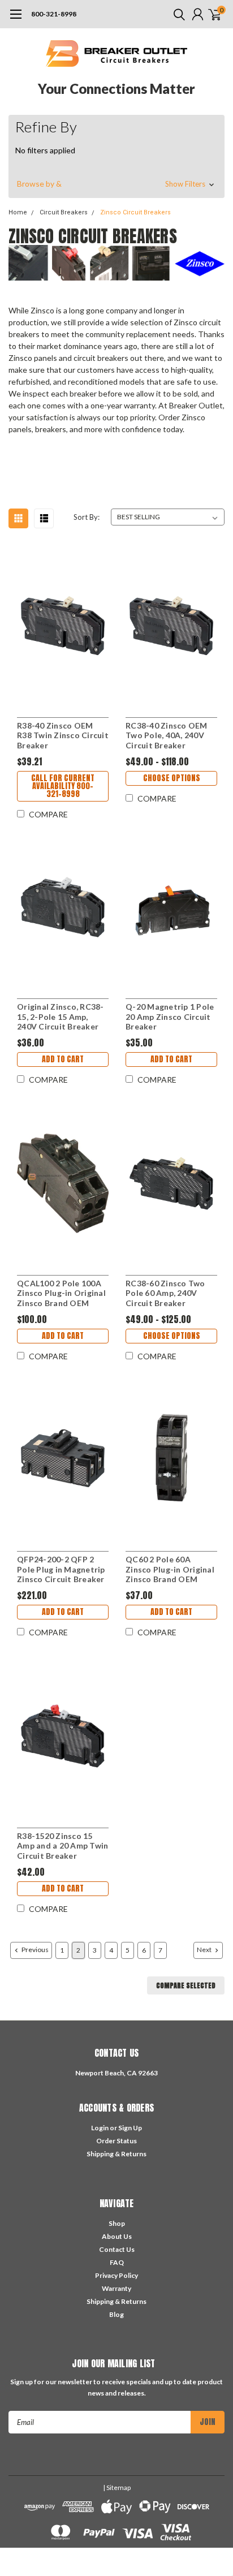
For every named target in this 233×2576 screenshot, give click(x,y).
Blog (116, 2314)
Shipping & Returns (116, 2154)
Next (205, 1950)
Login (100, 2128)
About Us (117, 2236)
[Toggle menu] (16, 20)
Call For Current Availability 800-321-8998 (63, 786)
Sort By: (87, 517)
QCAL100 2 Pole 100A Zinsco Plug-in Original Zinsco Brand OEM (61, 1293)
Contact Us (117, 2249)
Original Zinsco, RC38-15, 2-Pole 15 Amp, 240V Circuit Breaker (61, 1016)
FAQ (117, 2262)
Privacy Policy (116, 2275)
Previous (34, 1950)
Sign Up (130, 2128)
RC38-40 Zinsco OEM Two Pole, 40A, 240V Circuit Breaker (167, 735)
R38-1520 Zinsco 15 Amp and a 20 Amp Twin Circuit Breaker (62, 1846)
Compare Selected (186, 1985)
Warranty (116, 2288)
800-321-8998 (54, 14)
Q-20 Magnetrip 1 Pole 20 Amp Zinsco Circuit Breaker (170, 1016)
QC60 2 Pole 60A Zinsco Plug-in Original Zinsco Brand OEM (170, 1569)
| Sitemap (117, 2487)
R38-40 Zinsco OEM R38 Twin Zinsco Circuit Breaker (63, 735)
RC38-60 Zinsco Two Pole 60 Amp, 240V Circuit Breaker (165, 1293)
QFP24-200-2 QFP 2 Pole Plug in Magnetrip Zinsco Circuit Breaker (61, 1569)
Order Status (116, 2141)
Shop (117, 2223)
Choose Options (172, 778)
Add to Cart (63, 1059)
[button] (116, 184)
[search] (176, 14)
